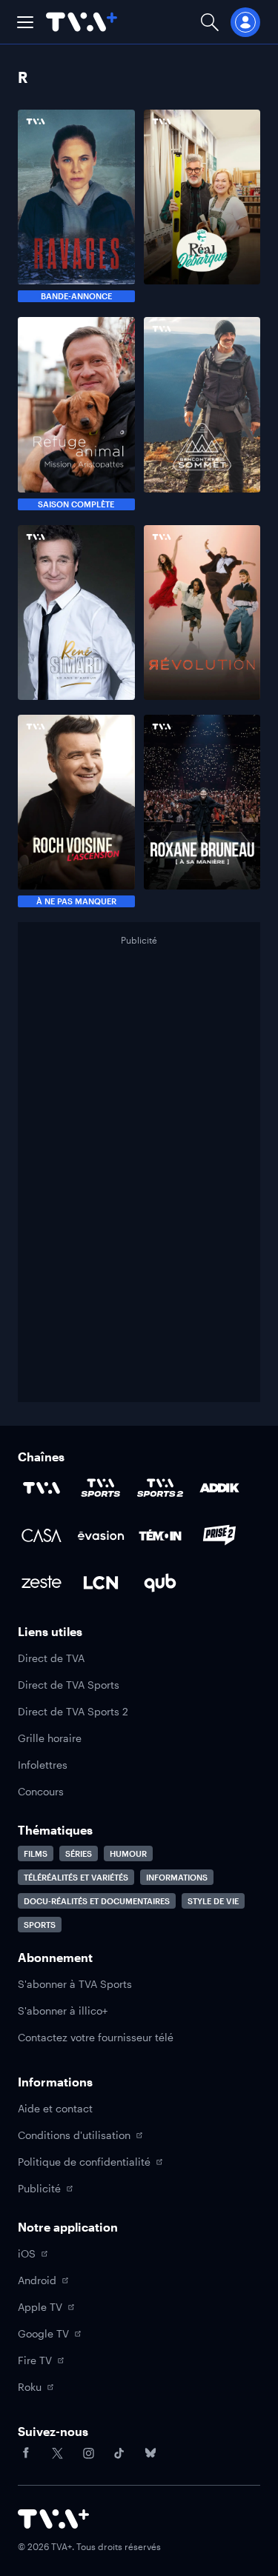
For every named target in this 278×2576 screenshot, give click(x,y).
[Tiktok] (119, 2453)
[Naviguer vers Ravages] (76, 206)
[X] (57, 2453)
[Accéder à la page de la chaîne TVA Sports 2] (160, 1488)
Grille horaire (50, 1738)
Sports (40, 1925)
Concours (41, 1791)
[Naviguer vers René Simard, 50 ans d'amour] (76, 613)
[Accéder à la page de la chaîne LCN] (101, 1583)
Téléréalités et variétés (76, 1877)
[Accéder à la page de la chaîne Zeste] (42, 1583)
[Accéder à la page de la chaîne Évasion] (101, 1535)
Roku (30, 2387)
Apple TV (40, 2307)
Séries (79, 1853)
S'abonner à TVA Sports (75, 1984)
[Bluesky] (150, 2453)
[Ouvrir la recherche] (210, 22)
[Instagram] (88, 2453)
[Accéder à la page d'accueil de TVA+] (53, 2519)
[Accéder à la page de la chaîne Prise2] (219, 1535)
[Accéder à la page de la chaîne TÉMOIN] (160, 1535)
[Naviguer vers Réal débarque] (202, 206)
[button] (25, 22)
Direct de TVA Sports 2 (73, 1711)
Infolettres (43, 1765)
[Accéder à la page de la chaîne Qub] (160, 1583)
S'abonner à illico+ (63, 2011)
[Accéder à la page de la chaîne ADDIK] (219, 1488)
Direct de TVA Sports (69, 1685)
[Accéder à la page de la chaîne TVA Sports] (101, 1488)
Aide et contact (55, 2108)
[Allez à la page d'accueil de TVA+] (82, 22)
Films (36, 1853)
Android (37, 2280)
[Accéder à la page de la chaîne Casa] (42, 1535)
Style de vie (213, 1901)
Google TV (43, 2333)
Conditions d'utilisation (74, 2135)
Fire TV (35, 2360)
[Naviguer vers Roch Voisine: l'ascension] (76, 811)
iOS (27, 2253)
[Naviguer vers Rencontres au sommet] (202, 413)
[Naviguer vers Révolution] (202, 613)
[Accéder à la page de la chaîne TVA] (42, 1488)
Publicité (39, 2188)
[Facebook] (26, 2453)
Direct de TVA (51, 1658)
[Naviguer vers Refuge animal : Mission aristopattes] (76, 413)
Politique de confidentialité (84, 2162)
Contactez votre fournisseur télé (96, 2037)
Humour (128, 1853)
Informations (177, 1877)
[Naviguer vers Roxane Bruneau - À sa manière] (202, 811)
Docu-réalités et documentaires (97, 1901)
